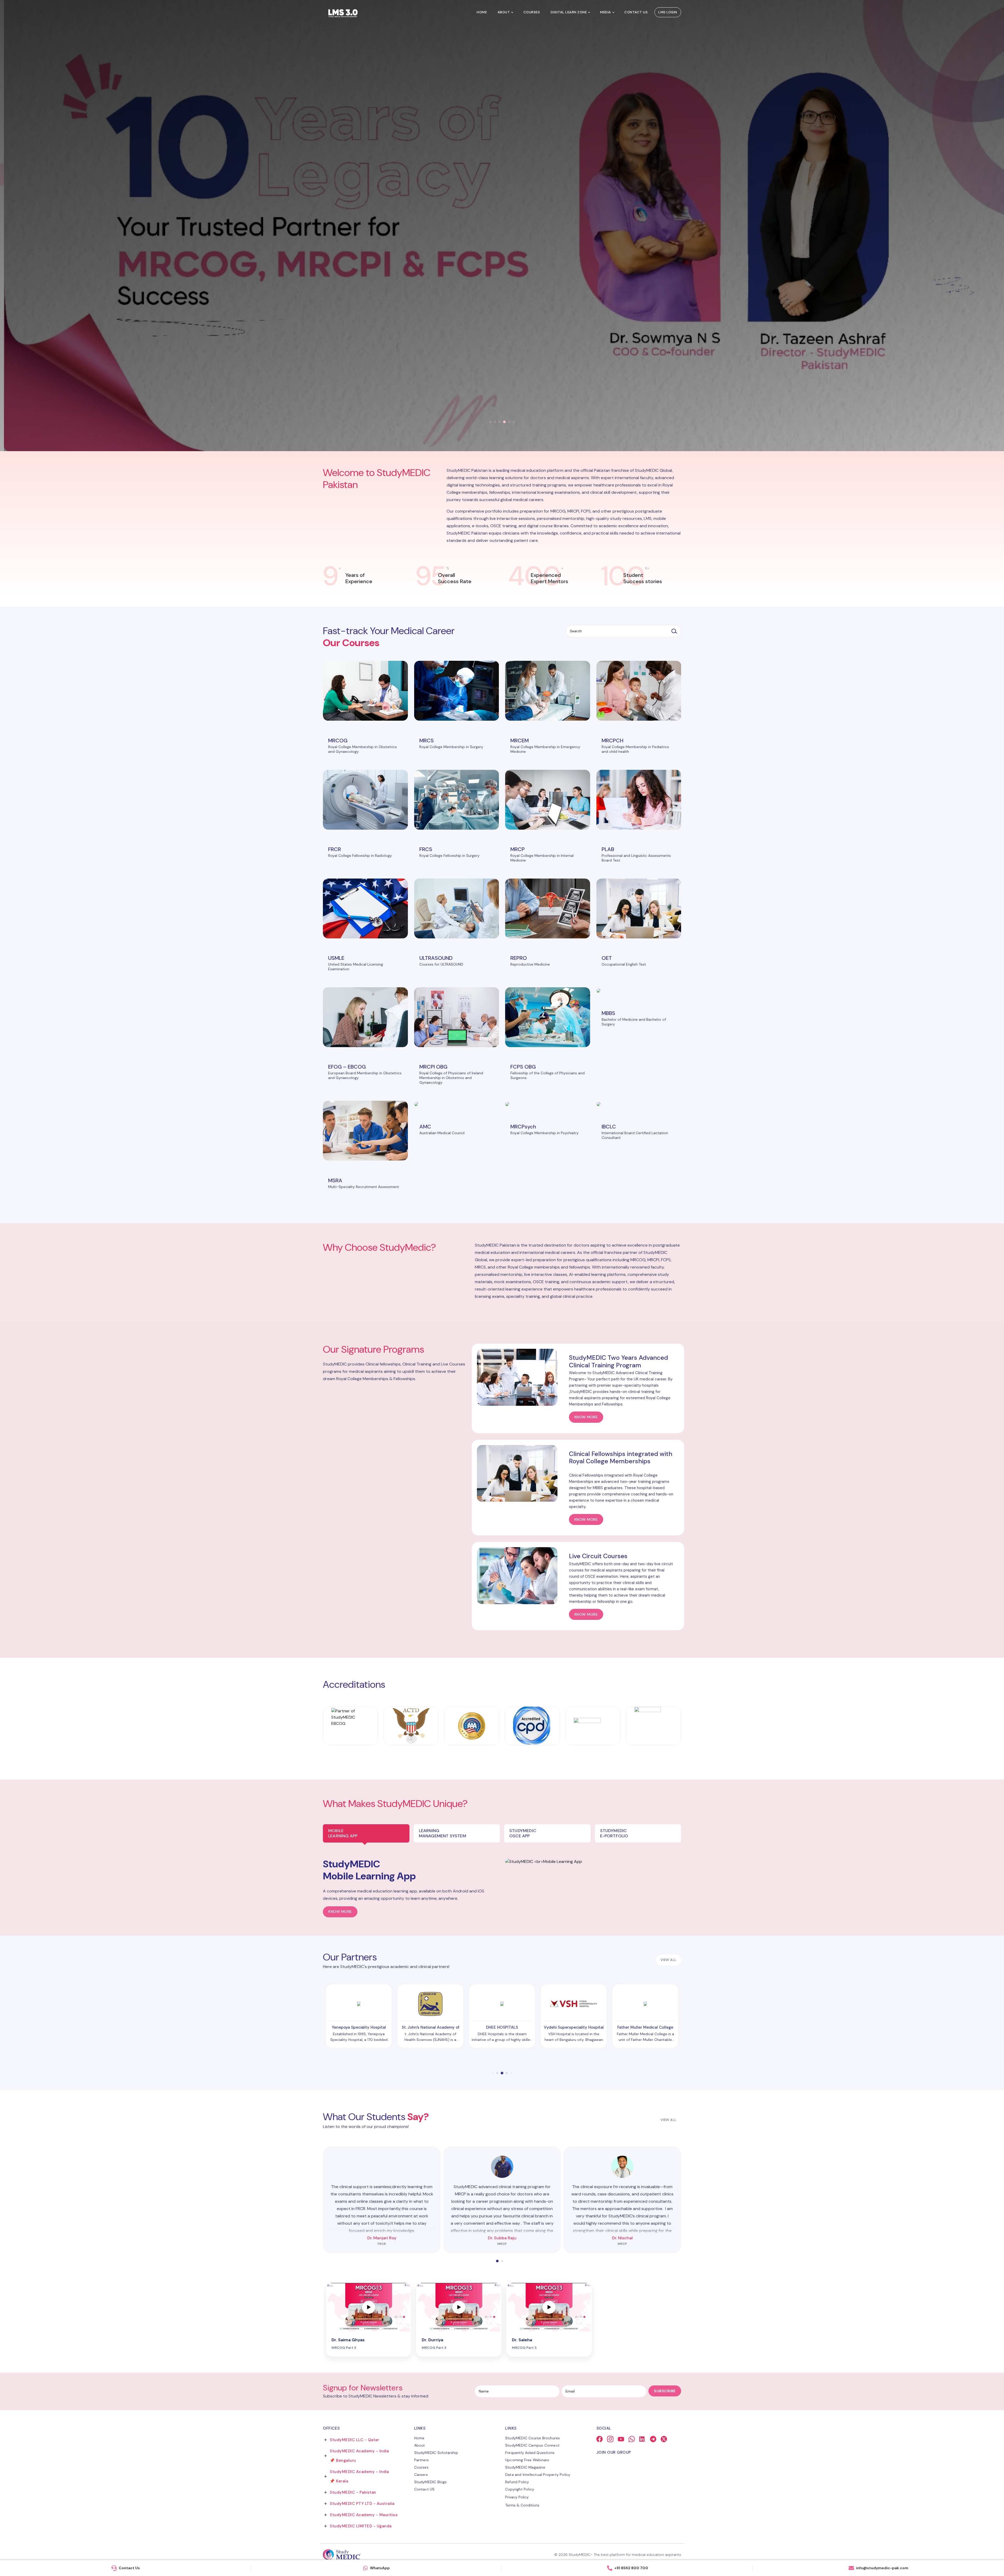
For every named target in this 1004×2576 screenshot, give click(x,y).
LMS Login (668, 12)
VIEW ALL (669, 1960)
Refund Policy (517, 2482)
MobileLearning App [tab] (343, 1833)
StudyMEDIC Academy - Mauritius (364, 2515)
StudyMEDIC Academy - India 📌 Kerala (359, 2476)
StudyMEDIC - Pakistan (353, 2492)
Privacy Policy (517, 2497)
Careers (421, 2475)
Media (606, 12)
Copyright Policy (520, 2489)
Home (482, 12)
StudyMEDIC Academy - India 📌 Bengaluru (359, 2456)
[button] (490, 422)
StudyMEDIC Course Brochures (532, 2438)
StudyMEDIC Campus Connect (532, 2445)
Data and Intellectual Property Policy (538, 2475)
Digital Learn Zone (569, 12)
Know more (586, 1417)
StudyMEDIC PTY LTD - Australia (362, 2504)
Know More (340, 1912)
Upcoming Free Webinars (527, 2460)
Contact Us (636, 12)
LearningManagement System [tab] (443, 1833)
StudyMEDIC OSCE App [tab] (523, 1833)
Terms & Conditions (522, 2505)
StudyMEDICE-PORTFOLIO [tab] (614, 1833)
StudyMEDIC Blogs (430, 2482)
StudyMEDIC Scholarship (436, 2453)
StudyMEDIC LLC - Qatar (354, 2440)
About (504, 12)
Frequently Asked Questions (530, 2453)
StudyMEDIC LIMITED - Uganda (361, 2526)
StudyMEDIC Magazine (525, 2467)
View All (669, 2120)
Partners (422, 2460)
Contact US (424, 2489)
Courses (532, 12)
